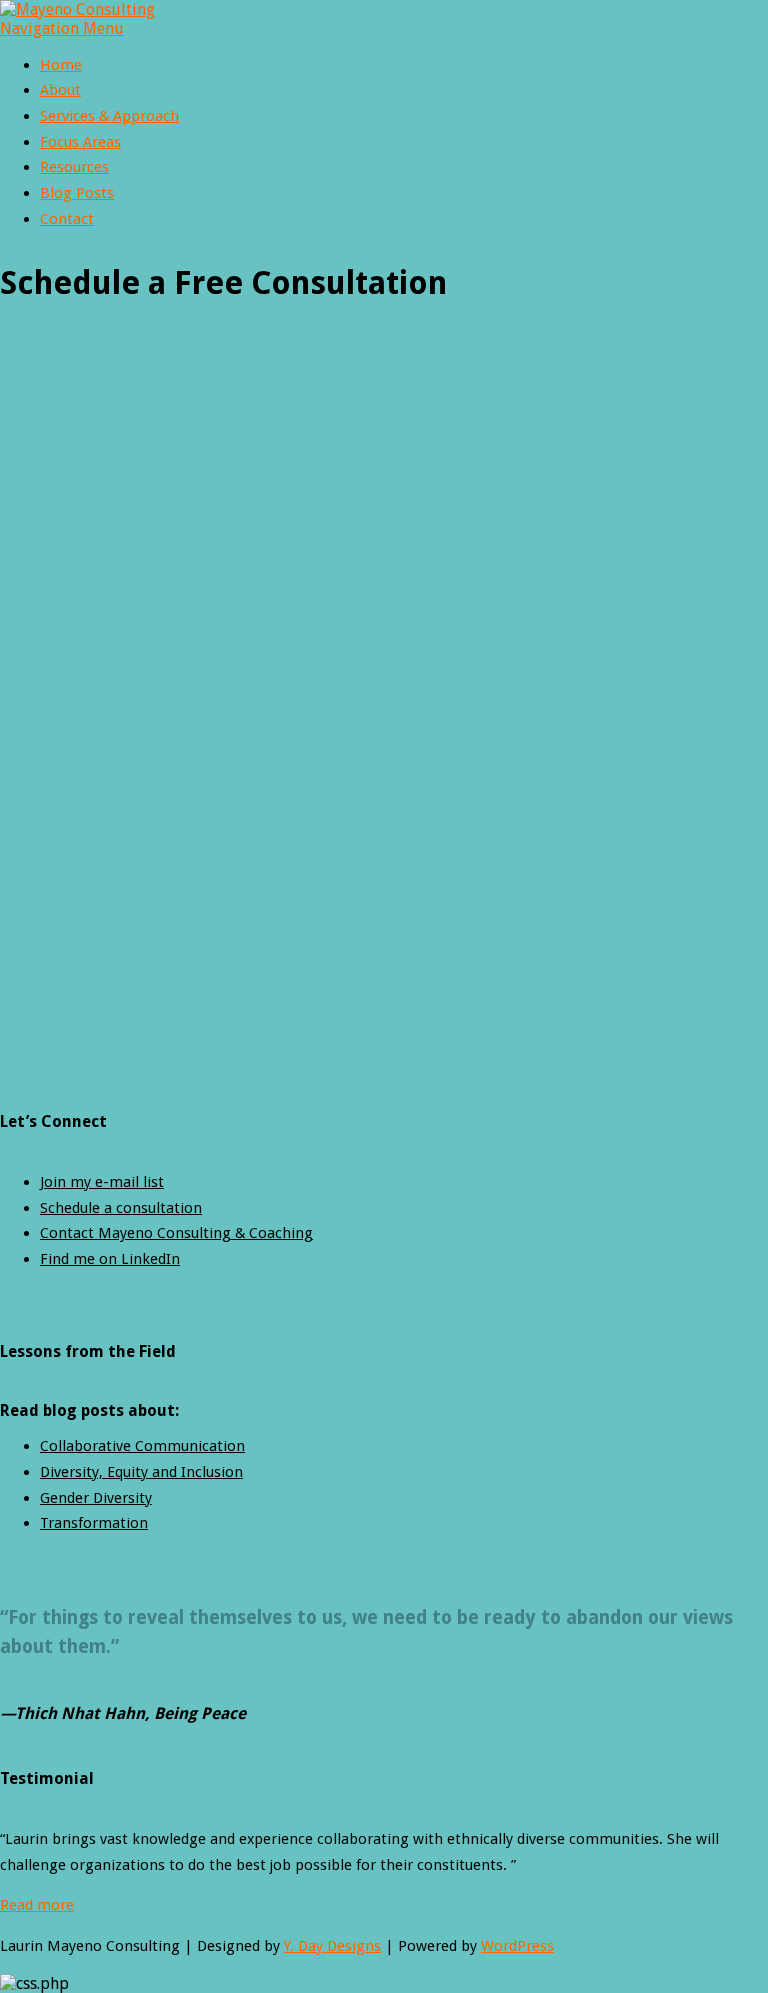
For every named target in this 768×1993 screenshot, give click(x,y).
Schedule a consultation (121, 1208)
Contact (67, 219)
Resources (74, 167)
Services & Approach (109, 116)
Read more (37, 1905)
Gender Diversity (96, 1498)
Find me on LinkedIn (110, 1259)
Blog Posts (77, 193)
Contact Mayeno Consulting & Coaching (176, 1233)
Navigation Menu (62, 28)
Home (61, 65)
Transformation (94, 1523)
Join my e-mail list (102, 1182)
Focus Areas (80, 142)
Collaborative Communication (142, 1446)
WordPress (517, 1946)
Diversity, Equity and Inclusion (141, 1472)
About (60, 90)
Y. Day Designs (332, 1946)
